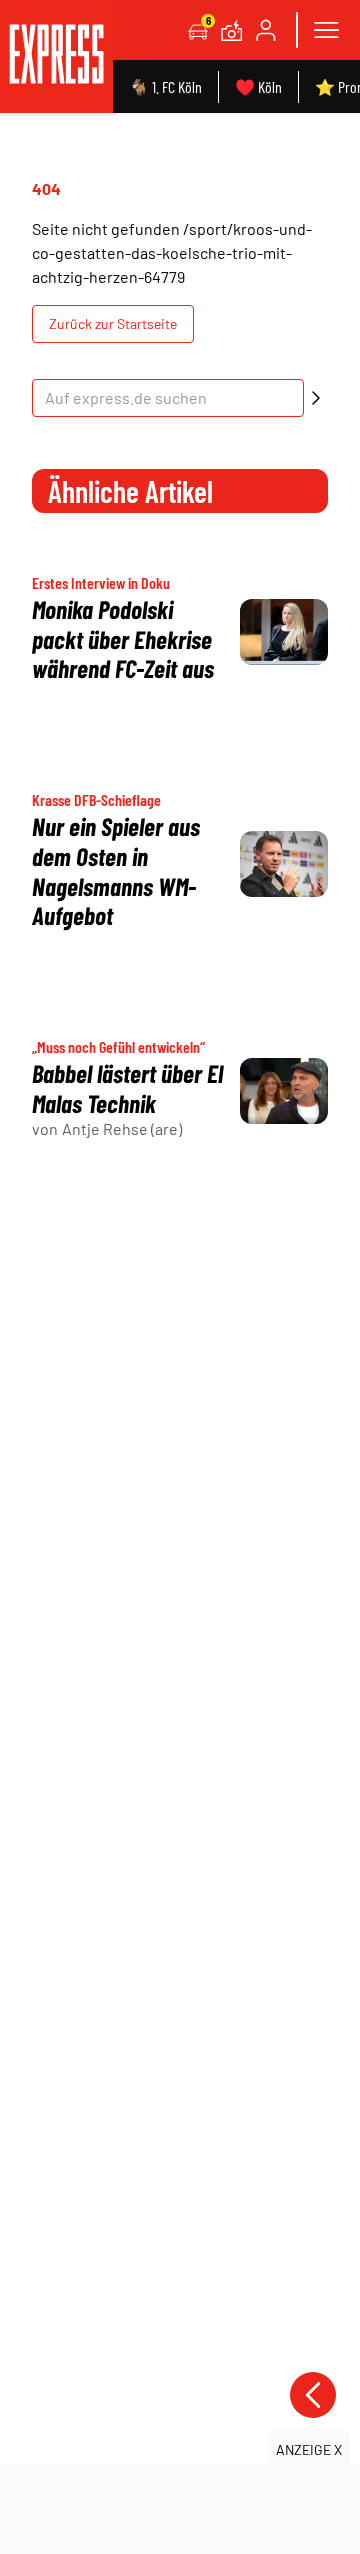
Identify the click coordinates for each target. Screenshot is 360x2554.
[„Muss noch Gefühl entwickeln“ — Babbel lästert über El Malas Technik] (284, 1091)
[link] (56, 56)
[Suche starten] (316, 398)
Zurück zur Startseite (113, 323)
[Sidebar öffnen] (326, 30)
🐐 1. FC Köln (165, 86)
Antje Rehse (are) (122, 1128)
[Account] (266, 30)
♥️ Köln (258, 86)
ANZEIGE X (309, 2449)
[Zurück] (313, 2395)
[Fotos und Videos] (232, 30)
